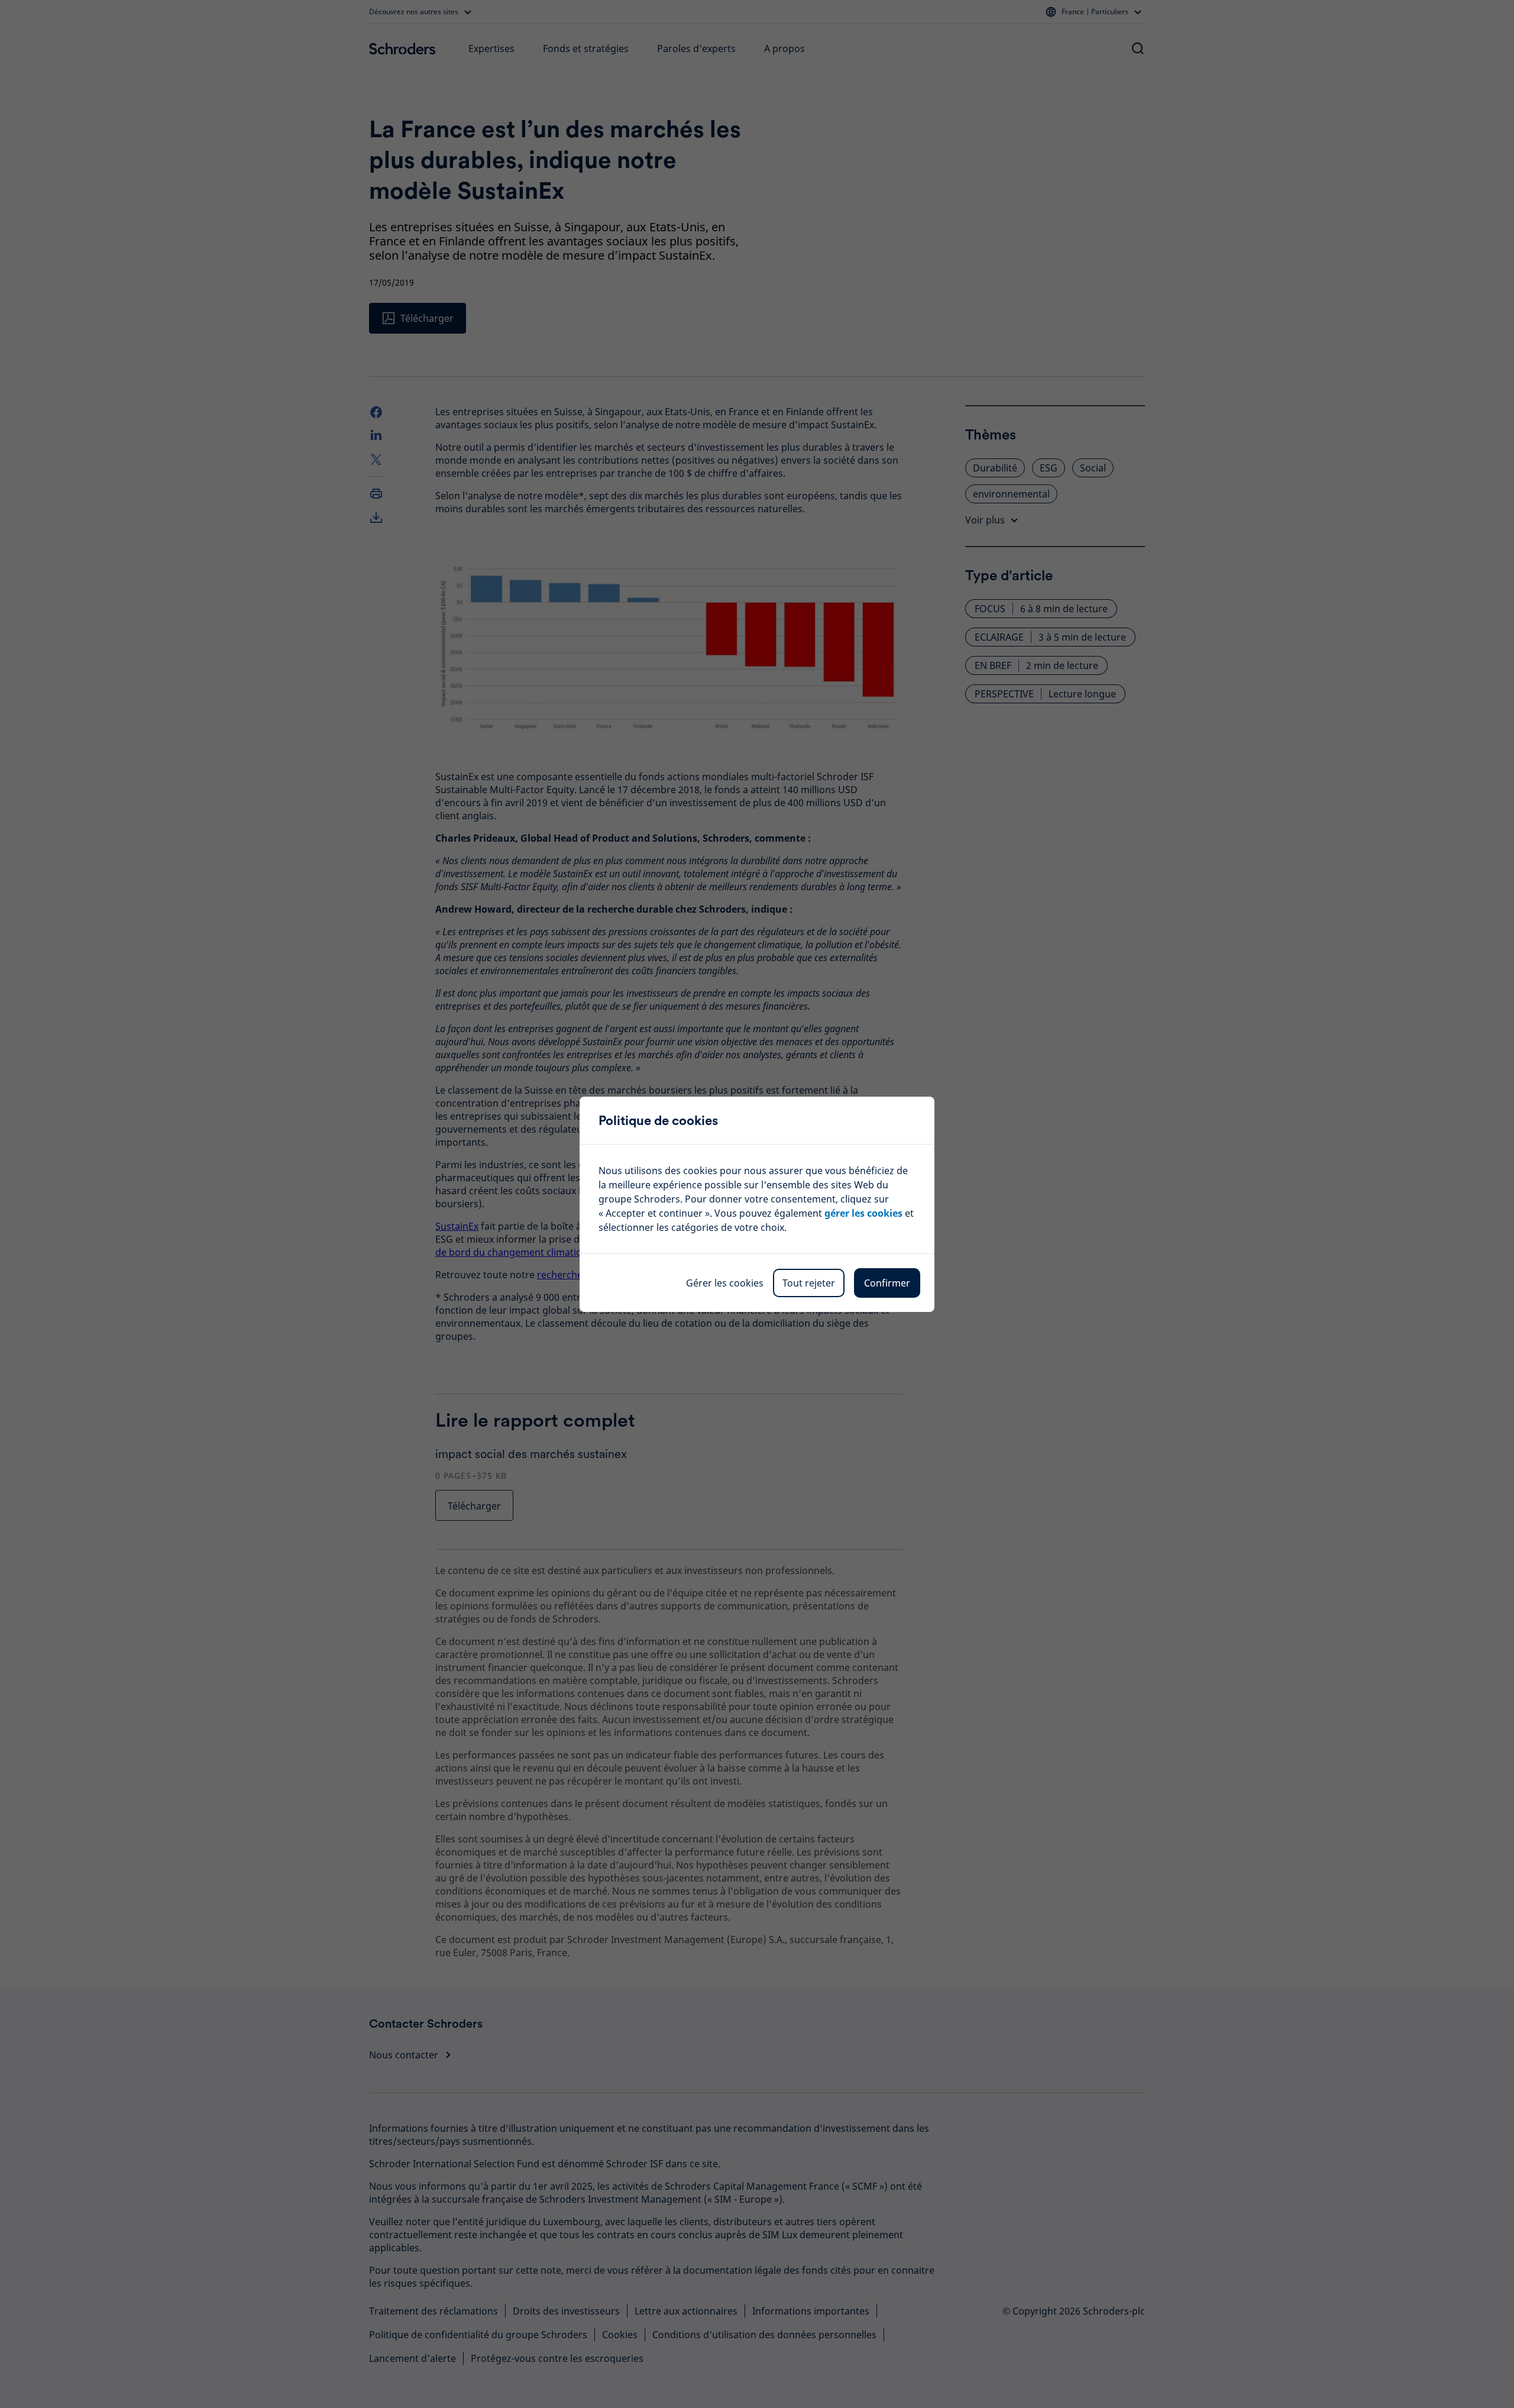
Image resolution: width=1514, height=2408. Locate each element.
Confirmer (887, 1283)
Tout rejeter (809, 1283)
